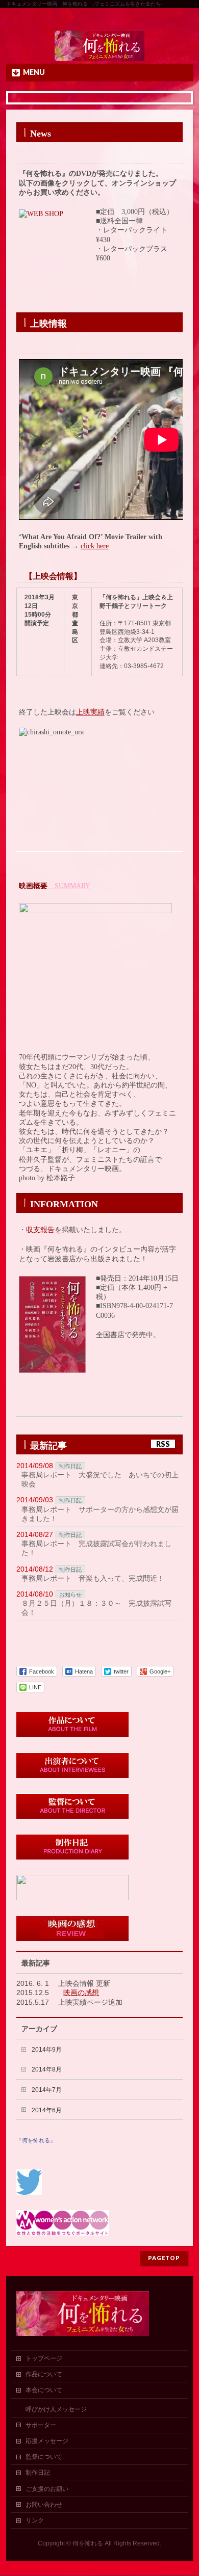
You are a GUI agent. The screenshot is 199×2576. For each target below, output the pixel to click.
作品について (44, 2374)
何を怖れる (88, 2543)
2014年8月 (47, 2069)
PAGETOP (164, 2258)
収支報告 (40, 1230)
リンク (35, 2520)
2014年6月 (47, 2110)
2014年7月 (47, 2090)
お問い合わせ (44, 2505)
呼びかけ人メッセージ (56, 2409)
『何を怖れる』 (36, 2140)
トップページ (44, 2358)
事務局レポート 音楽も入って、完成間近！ (93, 1578)
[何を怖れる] (99, 52)
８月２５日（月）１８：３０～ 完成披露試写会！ (96, 1608)
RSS (163, 1444)
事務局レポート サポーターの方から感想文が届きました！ (100, 1514)
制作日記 (70, 1466)
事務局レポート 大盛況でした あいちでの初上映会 (100, 1479)
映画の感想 (81, 1993)
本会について (44, 2390)
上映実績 (90, 712)
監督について (44, 2457)
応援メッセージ (47, 2441)
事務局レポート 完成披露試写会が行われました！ (96, 1548)
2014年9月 (47, 2050)
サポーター (41, 2425)
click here (95, 546)
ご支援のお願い (47, 2489)
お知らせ (70, 1595)
